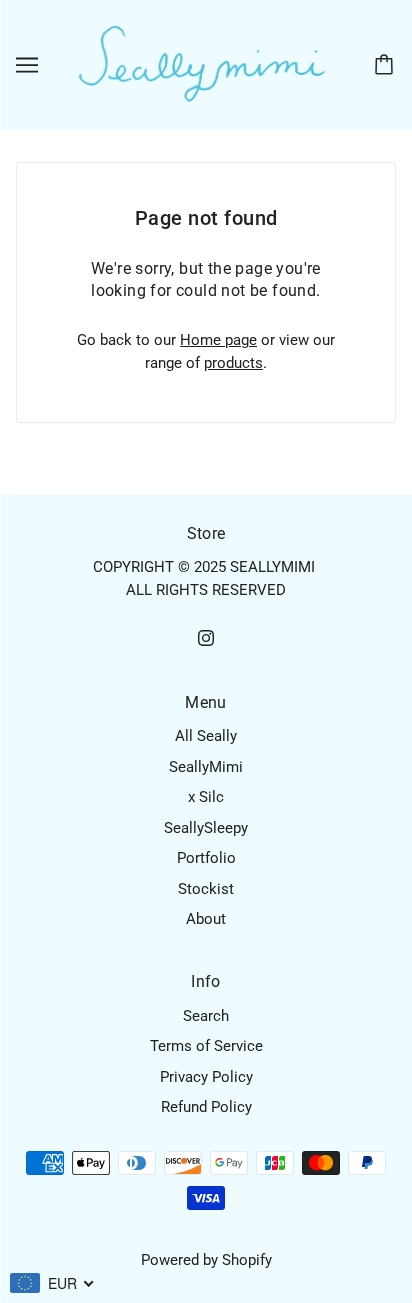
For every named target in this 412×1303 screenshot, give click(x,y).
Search (206, 1016)
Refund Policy (206, 1107)
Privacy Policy (206, 1077)
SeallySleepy (206, 828)
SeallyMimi (206, 767)
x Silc (206, 797)
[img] (206, 637)
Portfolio (206, 858)
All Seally (206, 736)
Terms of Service (206, 1046)
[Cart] (387, 65)
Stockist (206, 889)
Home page (218, 340)
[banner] (202, 64)
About (206, 919)
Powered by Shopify (206, 1260)
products (233, 363)
